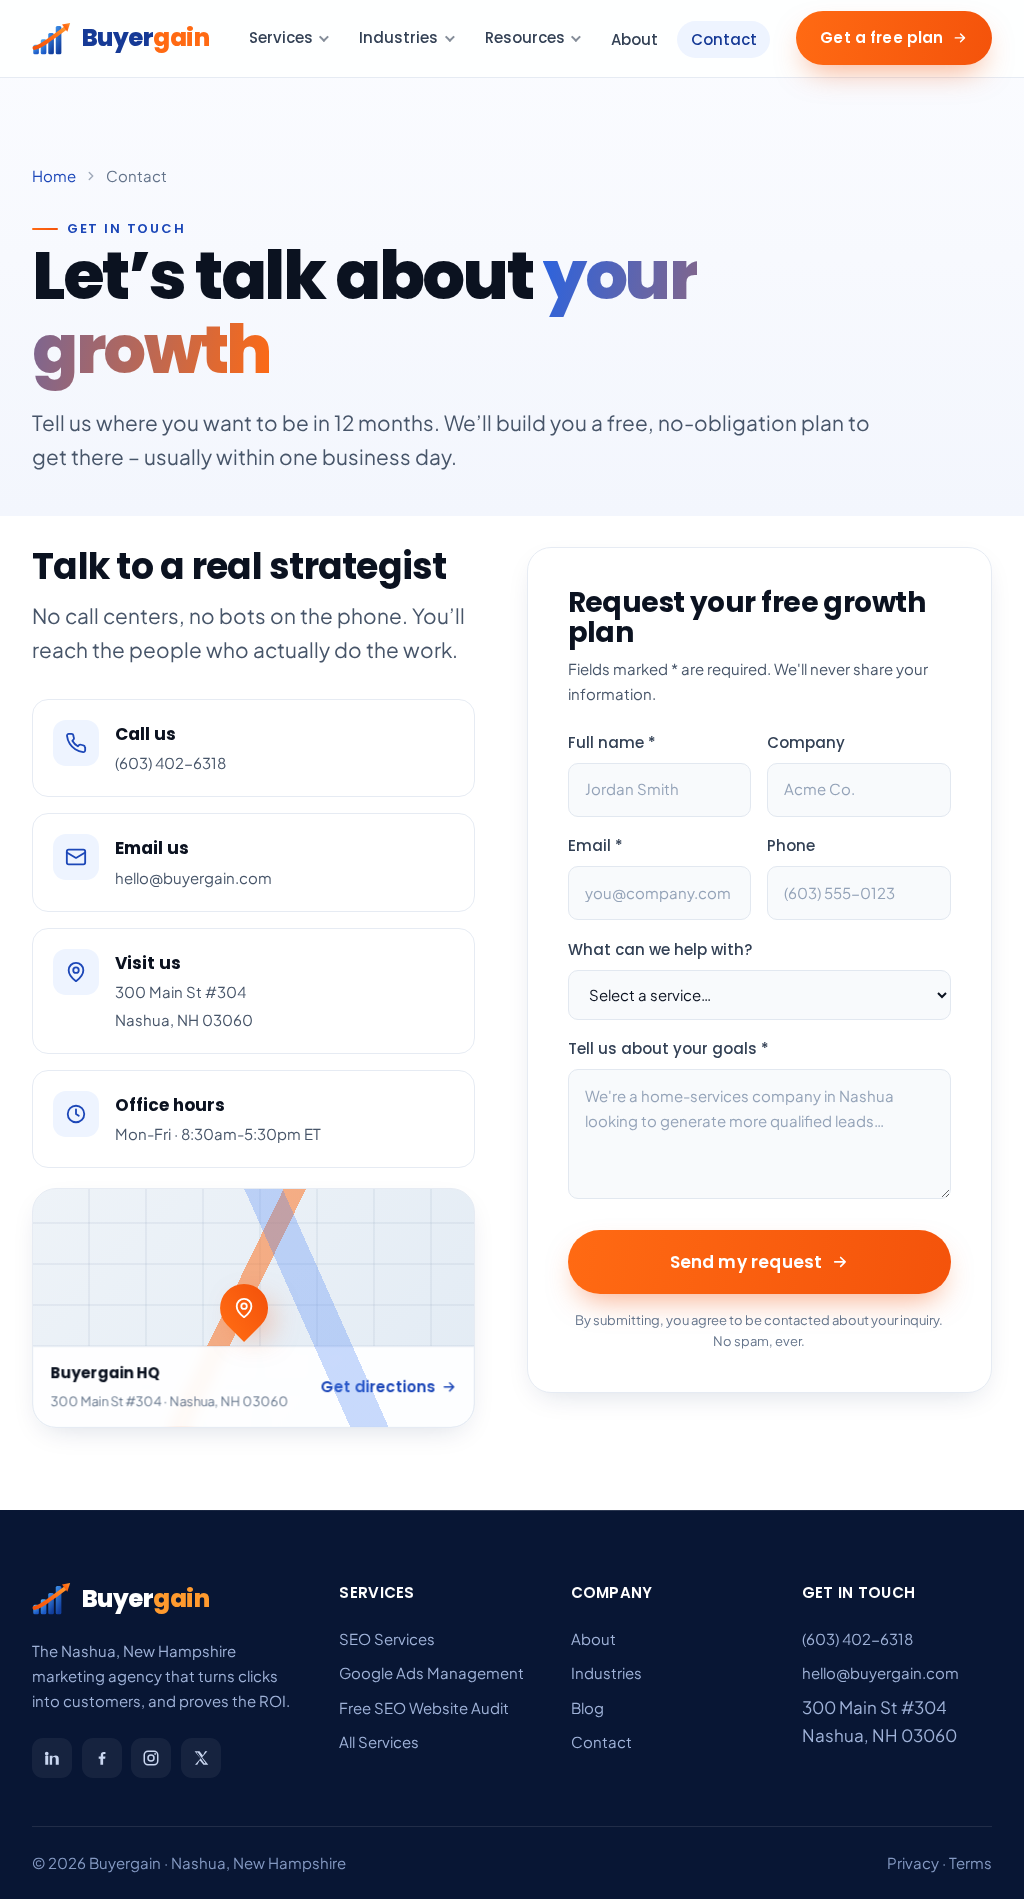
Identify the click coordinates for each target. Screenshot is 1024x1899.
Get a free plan (881, 37)
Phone (791, 845)
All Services (379, 1741)
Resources (525, 37)
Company (806, 742)
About (634, 39)
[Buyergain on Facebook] (102, 1758)
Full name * (612, 742)
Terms (970, 1862)
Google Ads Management (431, 1672)
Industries (398, 37)
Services (281, 37)
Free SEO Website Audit (424, 1707)
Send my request (746, 1262)
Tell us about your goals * (668, 1048)
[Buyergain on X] (201, 1758)
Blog (587, 1707)
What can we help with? (660, 949)
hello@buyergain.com (880, 1672)
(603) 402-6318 (857, 1638)
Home (54, 175)
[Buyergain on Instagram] (151, 1758)
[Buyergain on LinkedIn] (52, 1758)
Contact (724, 39)
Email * (595, 845)
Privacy (913, 1862)
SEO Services (387, 1638)
